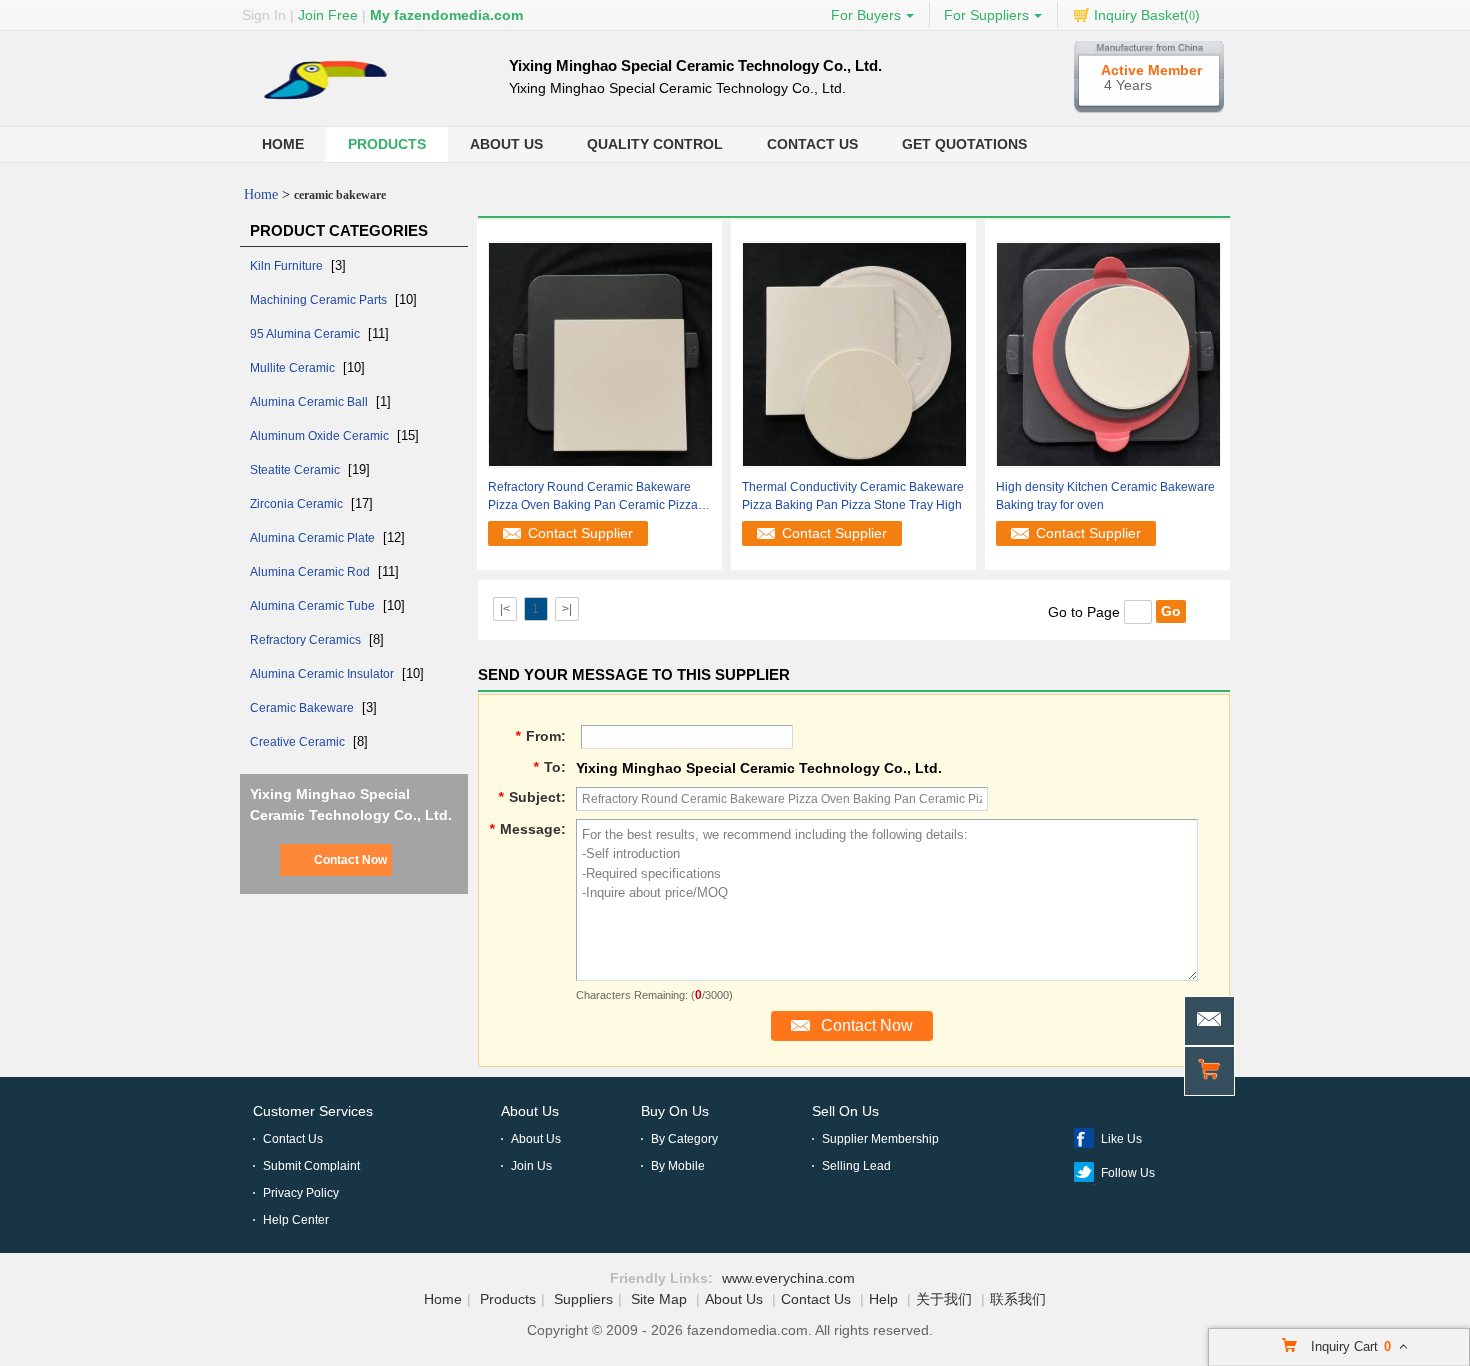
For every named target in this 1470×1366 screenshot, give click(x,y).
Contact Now (350, 860)
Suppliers (583, 1299)
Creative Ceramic (299, 742)
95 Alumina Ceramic (306, 334)
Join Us (531, 1166)
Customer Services (313, 1111)
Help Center (296, 1220)
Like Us (1121, 1139)
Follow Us (1128, 1173)
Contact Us (812, 144)
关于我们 (944, 1299)
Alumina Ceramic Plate (314, 538)
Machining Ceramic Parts (320, 300)
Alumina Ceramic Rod (311, 572)
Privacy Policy (301, 1193)
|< (505, 609)
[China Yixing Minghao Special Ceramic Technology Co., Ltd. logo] (344, 106)
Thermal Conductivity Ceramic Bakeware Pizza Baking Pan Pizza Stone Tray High (853, 496)
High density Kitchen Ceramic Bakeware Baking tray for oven (1105, 496)
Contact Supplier (580, 533)
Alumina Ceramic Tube (314, 606)
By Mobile (678, 1166)
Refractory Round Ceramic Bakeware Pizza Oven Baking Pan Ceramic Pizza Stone (593, 497)
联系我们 (1018, 1299)
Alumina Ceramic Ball (310, 402)
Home (283, 144)
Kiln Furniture (288, 266)
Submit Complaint (311, 1166)
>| (567, 609)
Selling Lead (856, 1166)
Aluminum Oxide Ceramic (321, 436)
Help (883, 1299)
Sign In (264, 15)
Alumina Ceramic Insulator (323, 674)
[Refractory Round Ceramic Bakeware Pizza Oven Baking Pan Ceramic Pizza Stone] (600, 353)
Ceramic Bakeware (303, 708)
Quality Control (655, 144)
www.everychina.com (788, 1278)
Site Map (659, 1299)
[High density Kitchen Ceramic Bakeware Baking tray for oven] (1108, 353)
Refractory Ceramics (307, 640)
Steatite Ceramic (296, 470)
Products (387, 144)
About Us (506, 144)
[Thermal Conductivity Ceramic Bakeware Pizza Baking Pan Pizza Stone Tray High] (854, 353)
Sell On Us (845, 1111)
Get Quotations (964, 144)
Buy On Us (675, 1111)
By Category (684, 1139)
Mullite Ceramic (294, 368)
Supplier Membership (880, 1139)
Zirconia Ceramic (298, 504)
